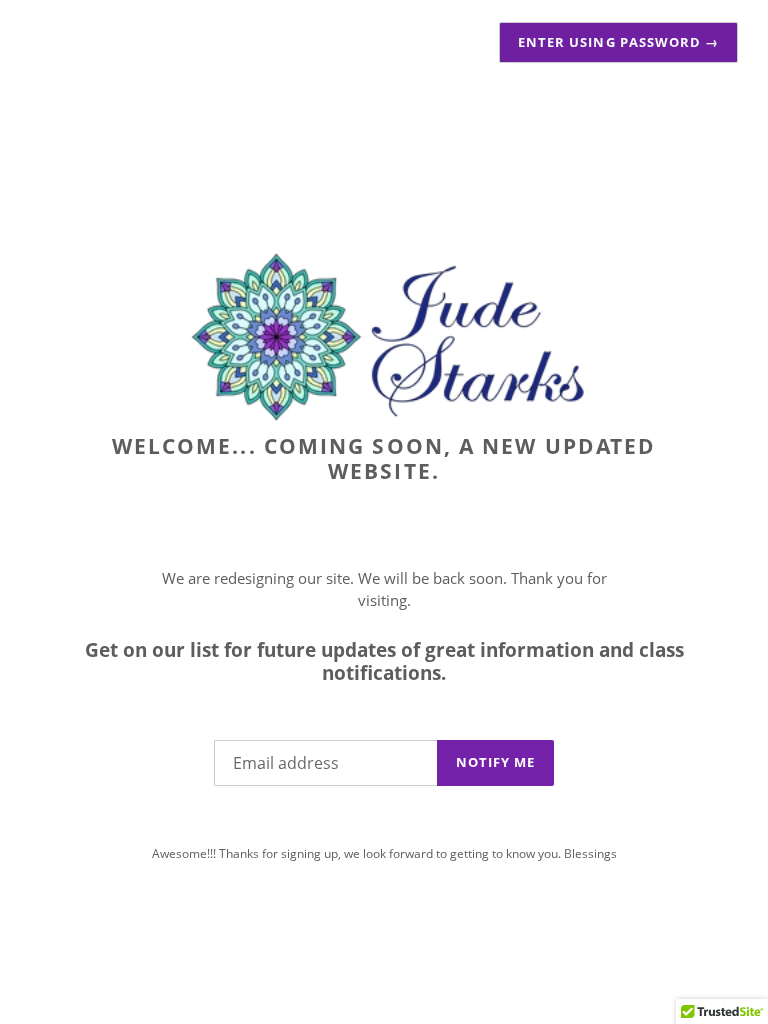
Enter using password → (618, 42)
